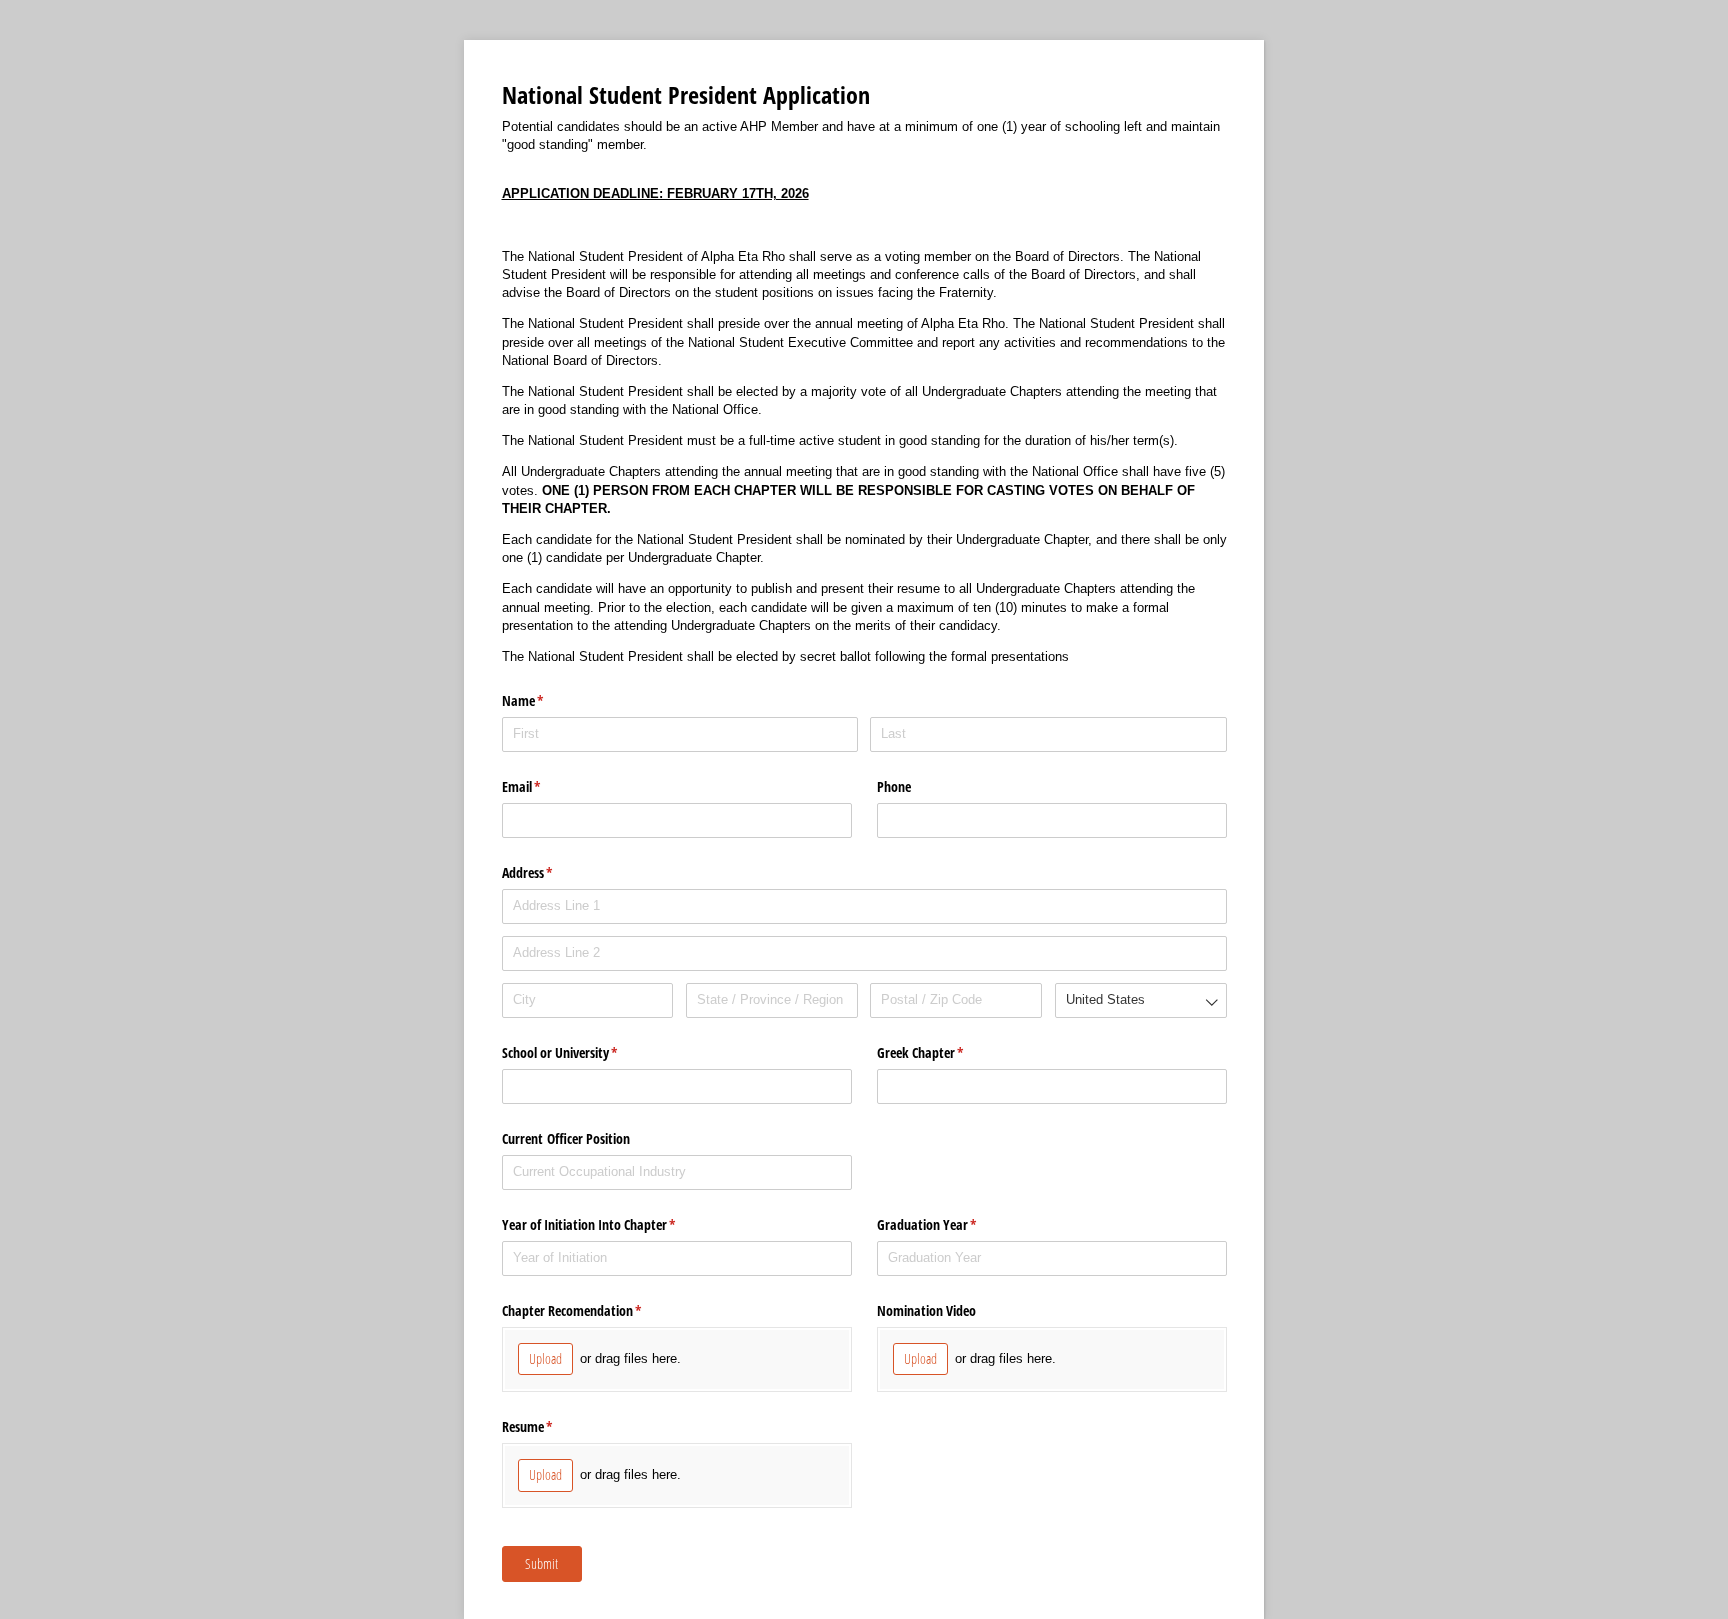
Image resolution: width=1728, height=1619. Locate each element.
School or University (583, 1052)
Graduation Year (950, 1224)
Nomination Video (926, 1310)
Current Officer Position (566, 1138)
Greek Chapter (944, 1052)
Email (545, 786)
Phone (894, 786)
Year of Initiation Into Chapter (612, 1224)
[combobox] (1141, 1000)
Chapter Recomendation (595, 1310)
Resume (551, 1426)
